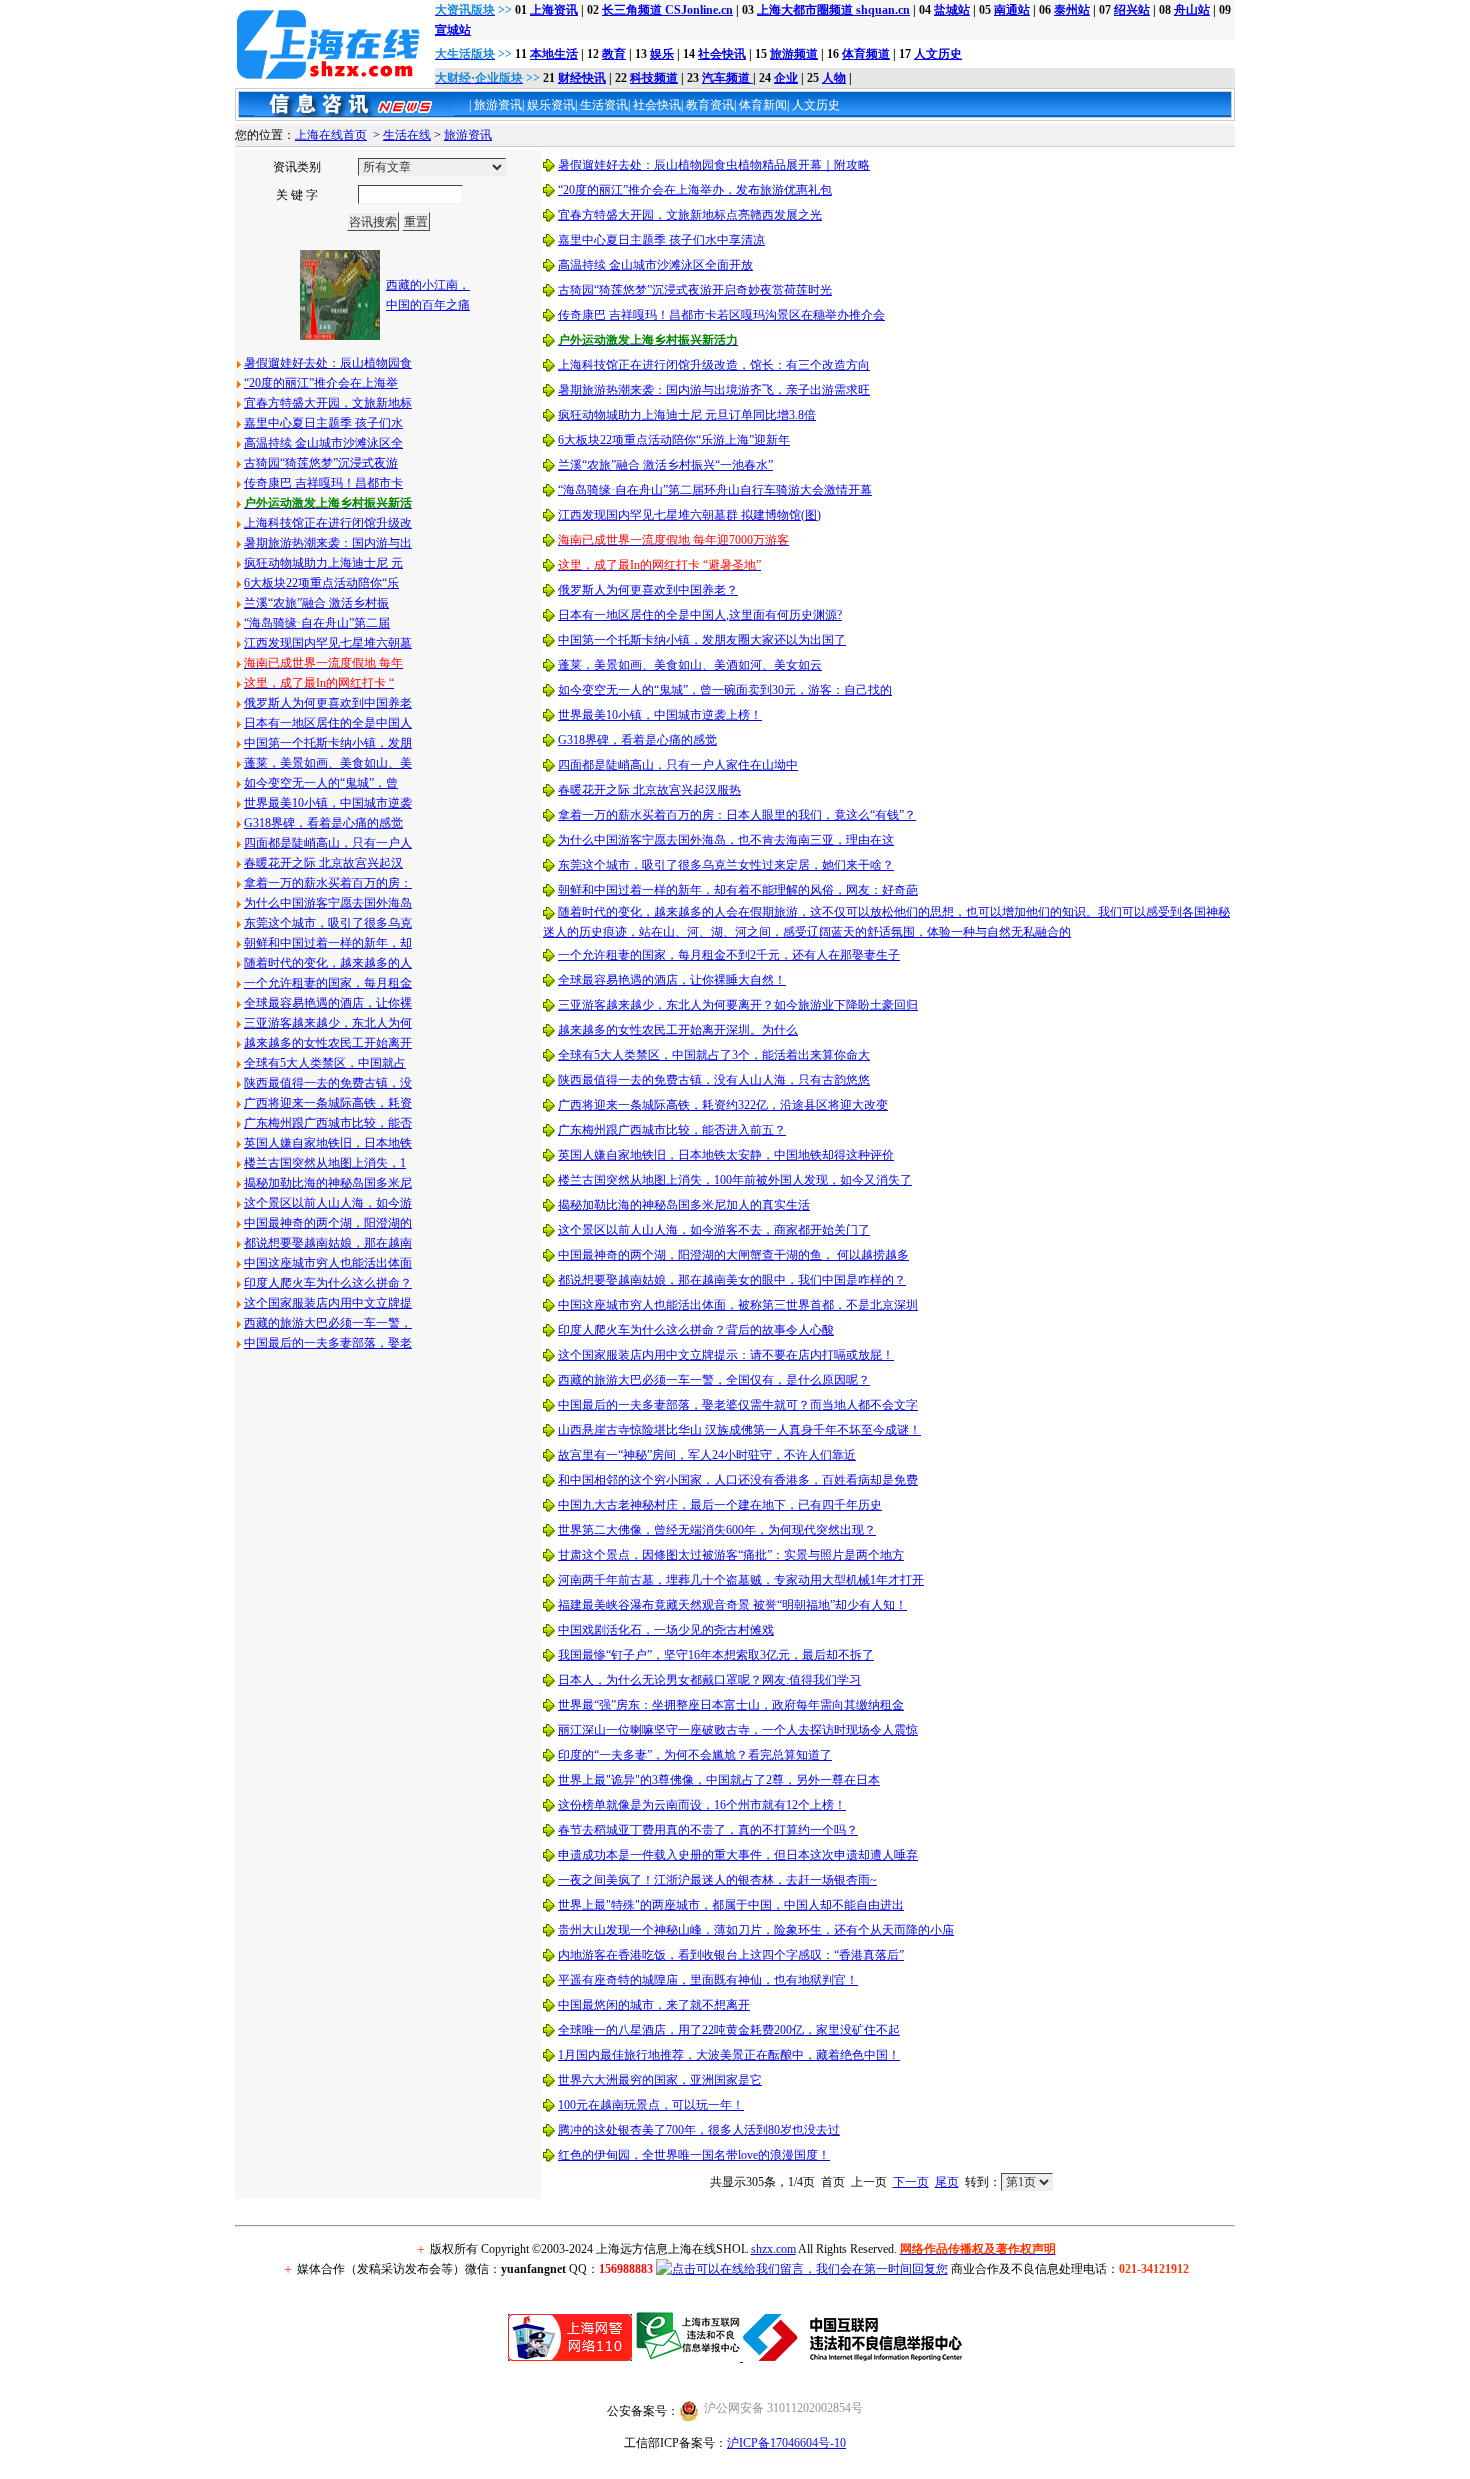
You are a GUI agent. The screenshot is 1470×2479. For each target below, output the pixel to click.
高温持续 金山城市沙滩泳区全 (323, 443)
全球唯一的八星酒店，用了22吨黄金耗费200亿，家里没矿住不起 (729, 2030)
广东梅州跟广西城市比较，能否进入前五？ (672, 1130)
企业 (786, 78)
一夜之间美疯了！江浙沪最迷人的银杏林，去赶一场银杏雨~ (717, 1880)
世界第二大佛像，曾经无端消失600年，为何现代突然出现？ (717, 1530)
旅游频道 (794, 54)
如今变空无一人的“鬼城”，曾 (321, 783)
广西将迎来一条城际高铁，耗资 (328, 1103)
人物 (834, 78)
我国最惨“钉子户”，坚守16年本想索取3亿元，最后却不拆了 (716, 1655)
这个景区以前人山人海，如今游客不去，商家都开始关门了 (714, 1230)
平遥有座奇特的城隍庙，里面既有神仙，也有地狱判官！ (708, 1980)
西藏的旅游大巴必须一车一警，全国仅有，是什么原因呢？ (714, 1380)
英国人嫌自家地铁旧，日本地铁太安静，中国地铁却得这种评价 (726, 1155)
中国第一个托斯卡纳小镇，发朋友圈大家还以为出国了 (702, 640)
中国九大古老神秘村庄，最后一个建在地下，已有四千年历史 (720, 1505)
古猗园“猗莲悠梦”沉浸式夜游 (321, 463)
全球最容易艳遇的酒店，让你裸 (328, 1003)
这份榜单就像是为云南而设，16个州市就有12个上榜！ (702, 1805)
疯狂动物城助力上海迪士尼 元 (323, 563)
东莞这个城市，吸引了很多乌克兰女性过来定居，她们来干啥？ (726, 865)
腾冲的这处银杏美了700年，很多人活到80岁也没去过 (699, 2130)
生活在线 (407, 135)
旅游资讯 (468, 135)
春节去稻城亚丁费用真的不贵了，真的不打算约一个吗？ (708, 1830)
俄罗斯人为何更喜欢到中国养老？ (648, 590)
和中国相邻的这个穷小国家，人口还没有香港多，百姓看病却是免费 (738, 1480)
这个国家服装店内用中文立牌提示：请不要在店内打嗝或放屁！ (726, 1355)
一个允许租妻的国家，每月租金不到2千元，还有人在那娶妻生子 (729, 955)
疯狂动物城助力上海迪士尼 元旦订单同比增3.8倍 (687, 415)
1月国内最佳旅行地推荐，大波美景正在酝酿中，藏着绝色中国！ (729, 2055)
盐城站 (952, 10)
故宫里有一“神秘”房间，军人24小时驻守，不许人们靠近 (707, 1455)
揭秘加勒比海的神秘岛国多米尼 (328, 1183)
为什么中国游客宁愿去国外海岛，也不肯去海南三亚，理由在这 (726, 840)
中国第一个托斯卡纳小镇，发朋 (328, 743)
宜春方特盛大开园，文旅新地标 (328, 403)
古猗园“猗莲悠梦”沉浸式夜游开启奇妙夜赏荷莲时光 (695, 290)
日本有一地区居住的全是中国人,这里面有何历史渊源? (700, 615)
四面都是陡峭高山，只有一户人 (328, 843)
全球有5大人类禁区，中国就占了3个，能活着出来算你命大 (714, 1055)
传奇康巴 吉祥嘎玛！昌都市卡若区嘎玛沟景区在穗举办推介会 (721, 315)
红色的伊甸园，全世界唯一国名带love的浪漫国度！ (694, 2155)
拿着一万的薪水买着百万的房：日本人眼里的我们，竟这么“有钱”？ (737, 815)
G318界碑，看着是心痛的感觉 (323, 823)
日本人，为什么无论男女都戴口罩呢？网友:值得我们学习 (709, 1680)
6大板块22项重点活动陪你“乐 (321, 583)
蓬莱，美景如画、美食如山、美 (328, 763)
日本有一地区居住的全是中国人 (328, 723)
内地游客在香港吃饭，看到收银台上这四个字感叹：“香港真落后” (731, 1955)
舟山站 (1192, 10)
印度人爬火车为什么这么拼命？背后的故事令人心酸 (696, 1330)
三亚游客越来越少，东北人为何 (328, 1023)
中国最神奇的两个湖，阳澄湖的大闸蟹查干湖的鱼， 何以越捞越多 (733, 1255)
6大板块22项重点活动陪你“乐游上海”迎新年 (674, 440)
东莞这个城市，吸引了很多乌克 (328, 923)
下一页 (911, 2182)
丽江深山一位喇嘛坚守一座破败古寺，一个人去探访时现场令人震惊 (738, 1730)
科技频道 (654, 78)
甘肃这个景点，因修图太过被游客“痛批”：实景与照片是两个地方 (731, 1555)
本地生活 (554, 54)
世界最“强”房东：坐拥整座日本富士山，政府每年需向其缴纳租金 (731, 1705)
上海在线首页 (331, 135)
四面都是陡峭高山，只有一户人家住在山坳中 (678, 765)
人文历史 (938, 54)
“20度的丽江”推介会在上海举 (321, 383)
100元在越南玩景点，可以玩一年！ (651, 2105)
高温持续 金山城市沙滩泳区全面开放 (655, 265)
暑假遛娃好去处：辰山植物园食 (328, 363)
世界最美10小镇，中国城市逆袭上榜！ (660, 715)
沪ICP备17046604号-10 (786, 2443)
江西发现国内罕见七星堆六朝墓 (328, 643)
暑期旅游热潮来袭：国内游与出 (328, 543)
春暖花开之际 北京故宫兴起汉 (323, 863)
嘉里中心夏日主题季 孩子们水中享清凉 (661, 240)
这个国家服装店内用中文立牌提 (328, 1303)
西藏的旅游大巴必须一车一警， (328, 1323)
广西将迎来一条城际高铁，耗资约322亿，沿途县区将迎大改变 (723, 1105)
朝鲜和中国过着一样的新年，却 (328, 943)
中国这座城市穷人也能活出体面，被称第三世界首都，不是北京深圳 (738, 1305)
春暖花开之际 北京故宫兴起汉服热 (649, 790)
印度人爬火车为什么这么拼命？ (328, 1283)
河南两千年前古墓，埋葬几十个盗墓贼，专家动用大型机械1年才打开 (741, 1580)
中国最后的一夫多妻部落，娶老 (328, 1343)
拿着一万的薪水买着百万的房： (328, 883)
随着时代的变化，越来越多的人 (328, 963)
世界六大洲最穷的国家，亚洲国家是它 (660, 2080)
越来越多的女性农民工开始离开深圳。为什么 (678, 1030)
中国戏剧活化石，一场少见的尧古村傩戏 (666, 1630)
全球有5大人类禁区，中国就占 (325, 1063)
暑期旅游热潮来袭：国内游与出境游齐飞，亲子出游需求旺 (714, 390)
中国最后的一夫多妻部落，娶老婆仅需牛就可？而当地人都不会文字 (738, 1405)
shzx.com (773, 2249)
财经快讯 (582, 78)
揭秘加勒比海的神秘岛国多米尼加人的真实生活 (684, 1205)
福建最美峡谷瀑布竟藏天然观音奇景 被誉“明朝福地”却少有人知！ (732, 1605)
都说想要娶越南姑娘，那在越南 (328, 1243)
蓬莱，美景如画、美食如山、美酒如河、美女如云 (690, 665)
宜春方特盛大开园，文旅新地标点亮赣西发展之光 (690, 215)
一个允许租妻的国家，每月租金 (328, 983)
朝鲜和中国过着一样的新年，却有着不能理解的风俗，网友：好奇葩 (738, 890)
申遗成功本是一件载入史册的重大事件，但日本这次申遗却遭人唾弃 (738, 1855)
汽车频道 (727, 78)
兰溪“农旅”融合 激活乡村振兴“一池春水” (665, 465)
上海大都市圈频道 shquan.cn (833, 10)
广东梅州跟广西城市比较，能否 (328, 1123)
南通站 (1012, 10)
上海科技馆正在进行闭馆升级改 (328, 523)
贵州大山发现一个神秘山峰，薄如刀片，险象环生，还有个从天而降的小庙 (756, 1930)
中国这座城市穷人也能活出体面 (328, 1263)
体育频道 (866, 54)
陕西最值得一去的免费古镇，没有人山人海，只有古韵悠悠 (714, 1080)
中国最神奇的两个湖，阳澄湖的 (328, 1223)
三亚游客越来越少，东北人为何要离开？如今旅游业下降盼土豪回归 (738, 1005)
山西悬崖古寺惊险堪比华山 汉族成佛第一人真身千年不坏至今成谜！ (739, 1430)
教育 (614, 54)
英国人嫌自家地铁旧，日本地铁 (328, 1143)
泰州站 (1072, 10)
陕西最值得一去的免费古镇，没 (328, 1083)
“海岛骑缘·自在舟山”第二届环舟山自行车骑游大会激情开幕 (715, 490)
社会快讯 (722, 54)
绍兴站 (1132, 10)
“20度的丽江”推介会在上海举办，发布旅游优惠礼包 (695, 190)
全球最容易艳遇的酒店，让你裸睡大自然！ (672, 980)
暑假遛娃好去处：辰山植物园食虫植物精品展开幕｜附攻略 (714, 165)
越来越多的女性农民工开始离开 (328, 1043)
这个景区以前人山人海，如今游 (328, 1203)
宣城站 (453, 30)
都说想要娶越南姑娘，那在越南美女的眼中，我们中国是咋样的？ (732, 1280)
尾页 (947, 2182)
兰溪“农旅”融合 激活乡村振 (316, 603)
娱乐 (662, 54)
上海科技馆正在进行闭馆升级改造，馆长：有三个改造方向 (714, 365)
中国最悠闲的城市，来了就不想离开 (654, 2005)
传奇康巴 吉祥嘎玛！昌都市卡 (323, 483)
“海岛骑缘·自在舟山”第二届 (317, 623)
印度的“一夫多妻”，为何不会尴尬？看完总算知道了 (695, 1755)
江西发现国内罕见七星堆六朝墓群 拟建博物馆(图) (689, 515)
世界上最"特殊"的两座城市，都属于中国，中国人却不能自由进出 (731, 1905)
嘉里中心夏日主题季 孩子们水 (323, 423)
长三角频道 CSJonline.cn (667, 10)
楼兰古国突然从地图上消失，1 (325, 1163)
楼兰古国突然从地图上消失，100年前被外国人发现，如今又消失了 (735, 1180)
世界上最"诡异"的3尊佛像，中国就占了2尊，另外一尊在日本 (719, 1780)
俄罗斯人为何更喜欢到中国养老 (328, 703)
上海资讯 (554, 10)
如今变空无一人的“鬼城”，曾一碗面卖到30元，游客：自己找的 (725, 690)
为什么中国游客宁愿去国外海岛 (328, 903)
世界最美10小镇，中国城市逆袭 (328, 803)
